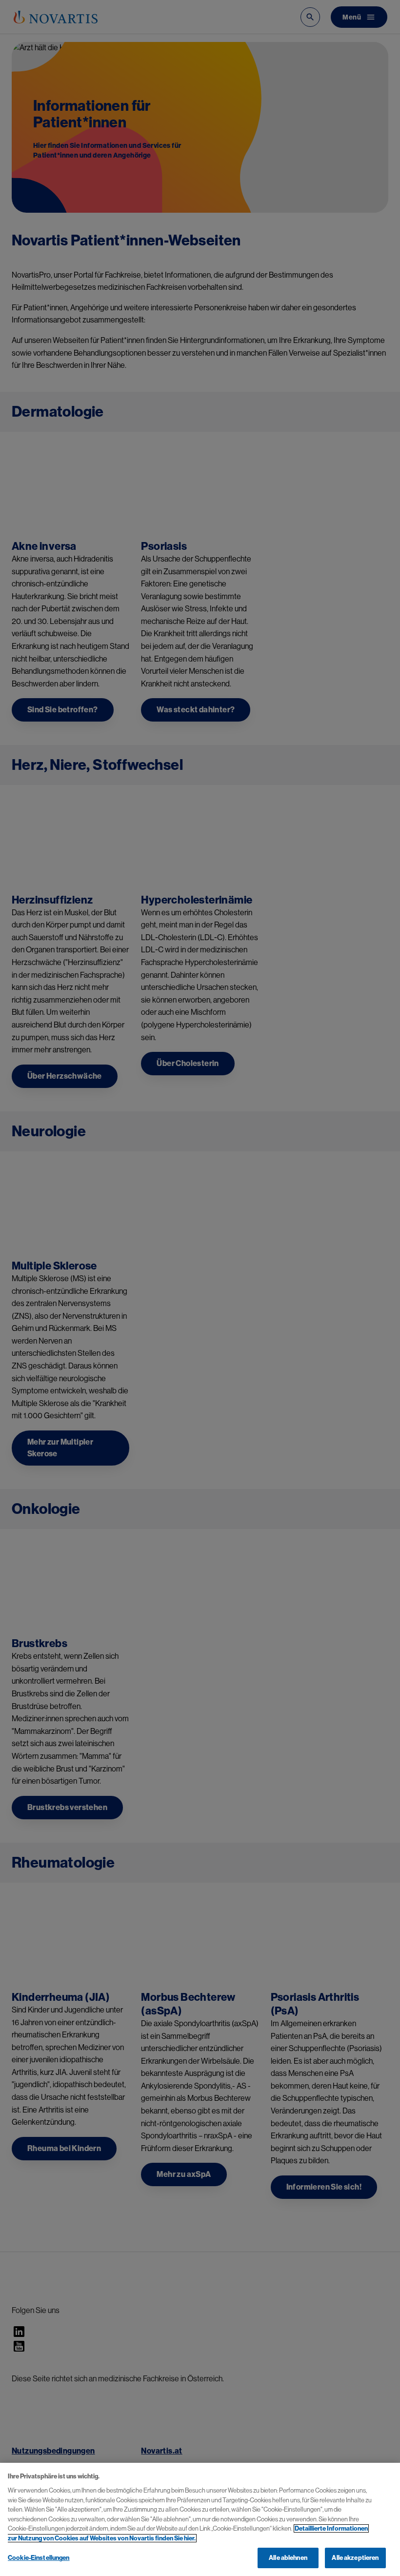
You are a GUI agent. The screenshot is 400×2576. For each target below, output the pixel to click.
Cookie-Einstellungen (39, 2558)
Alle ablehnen (288, 2558)
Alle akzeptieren (355, 2558)
